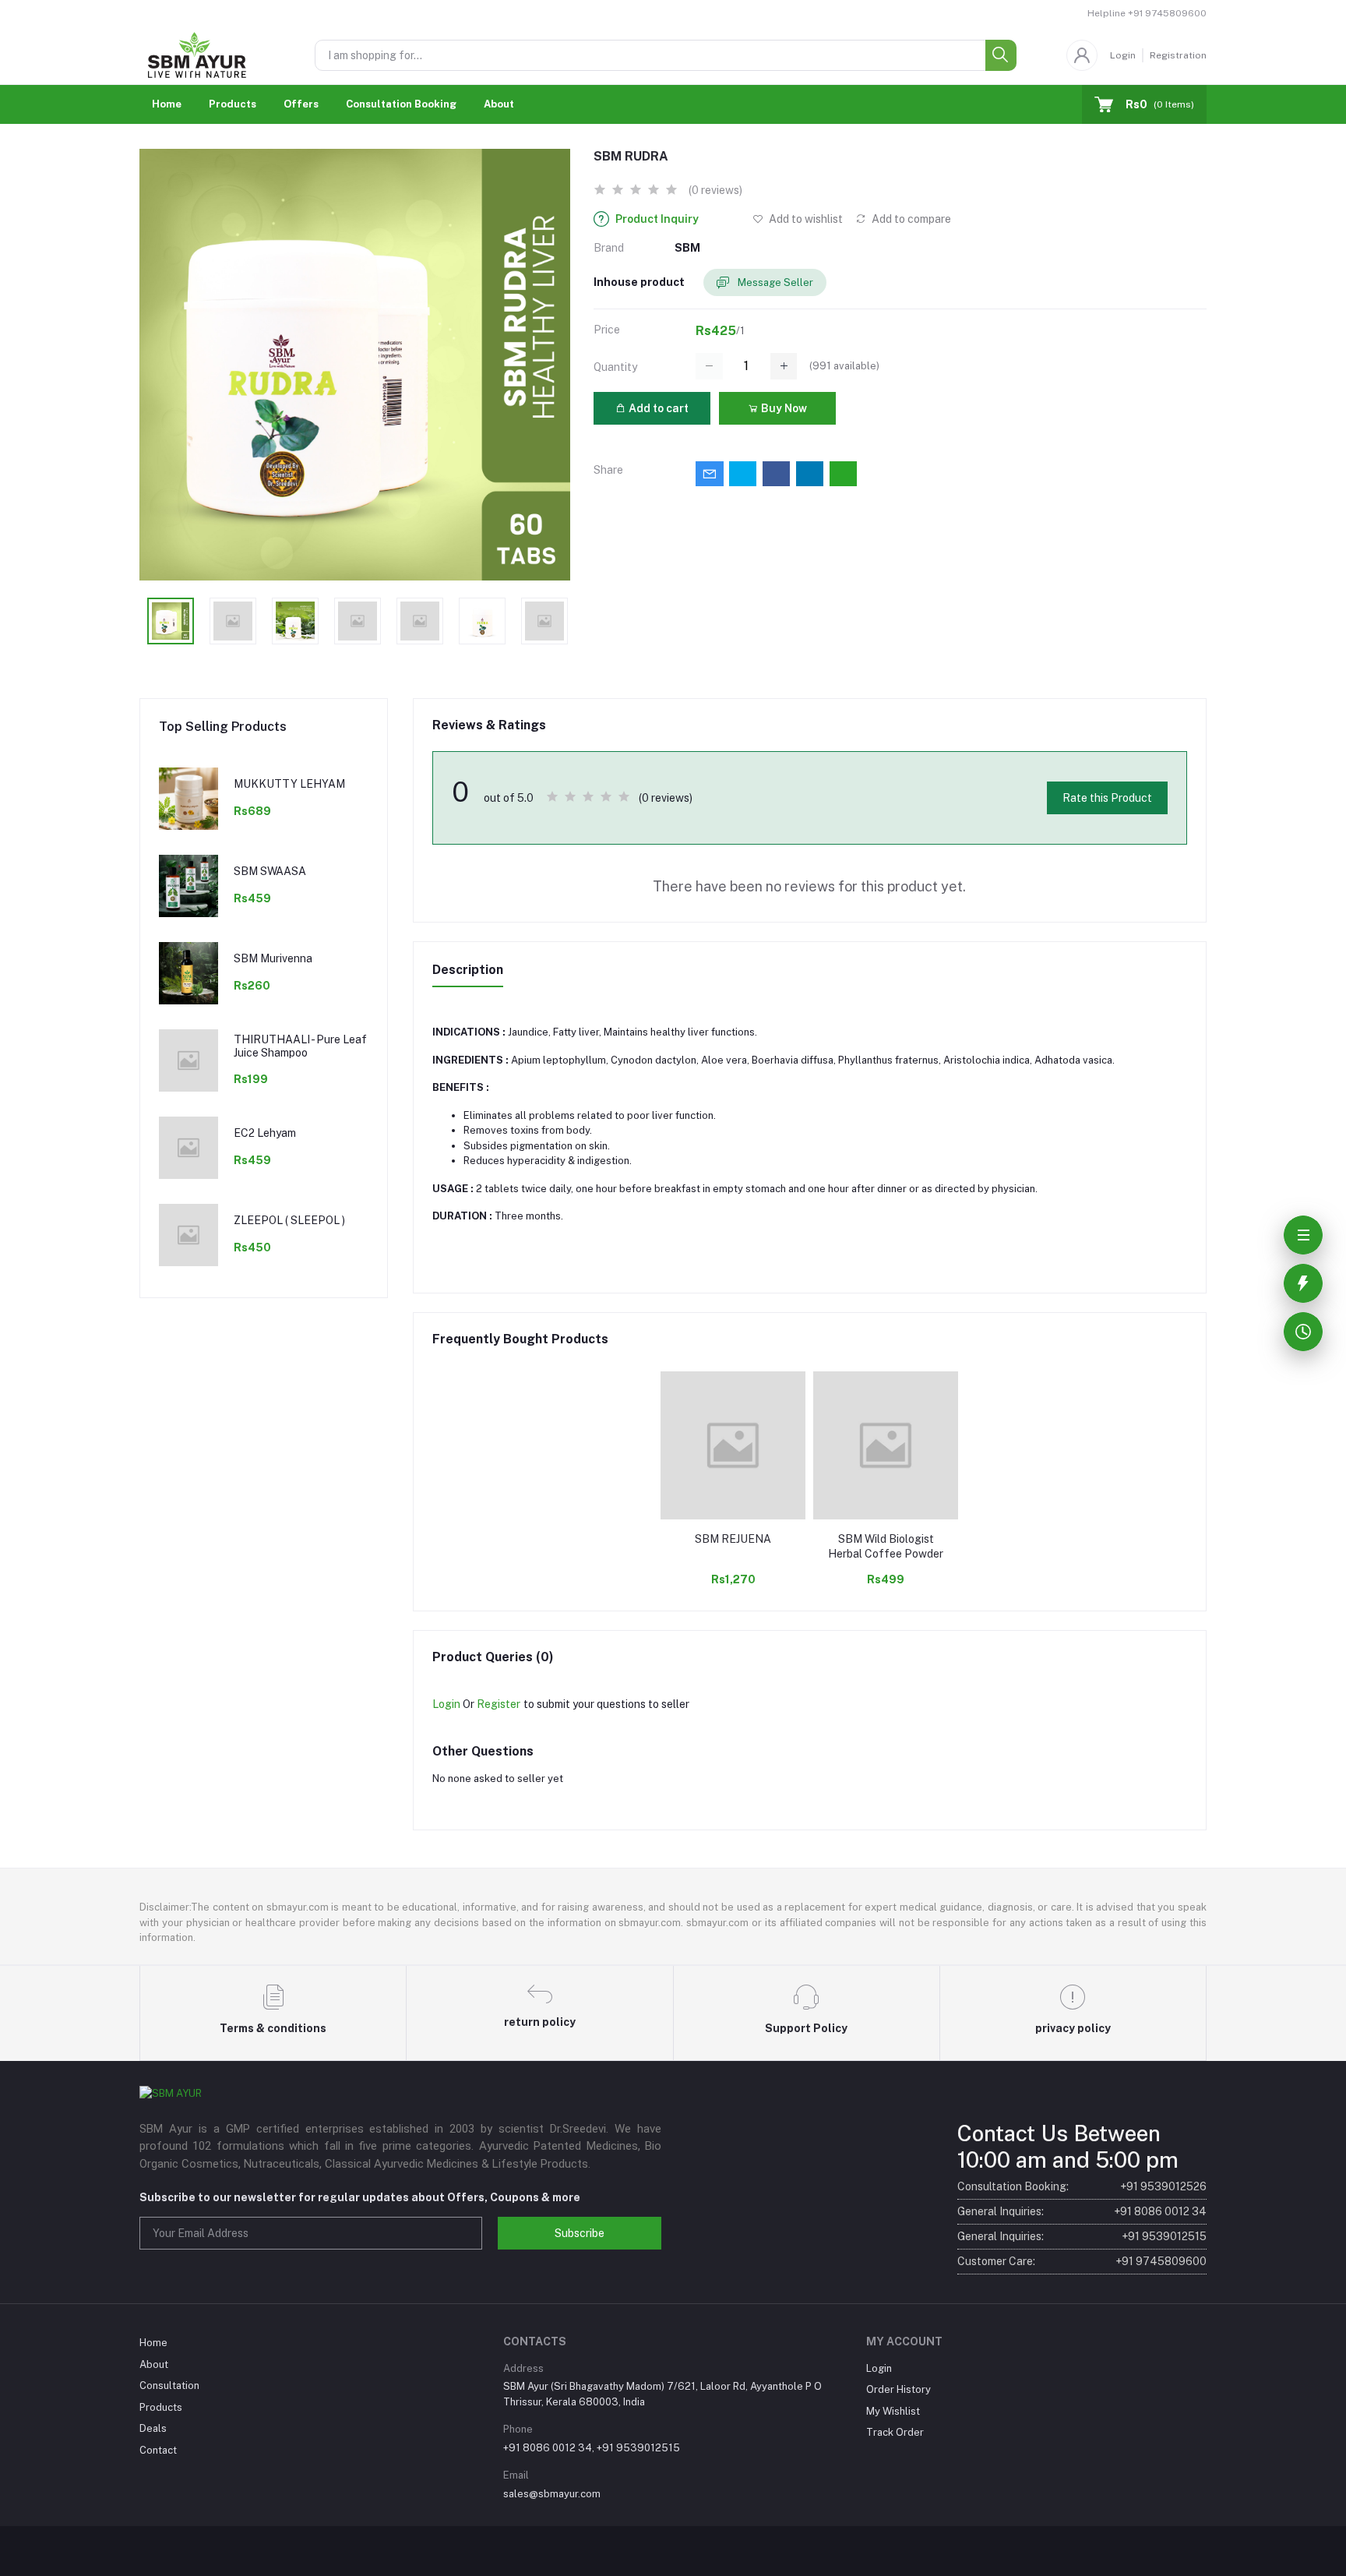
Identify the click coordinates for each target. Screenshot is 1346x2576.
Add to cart (657, 408)
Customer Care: (1082, 2261)
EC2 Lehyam (265, 1133)
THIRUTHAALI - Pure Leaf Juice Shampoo (300, 1046)
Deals (153, 2428)
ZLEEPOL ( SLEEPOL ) (289, 1220)
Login (1123, 55)
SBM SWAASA (270, 871)
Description (468, 970)
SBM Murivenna (273, 958)
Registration (1178, 55)
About (499, 104)
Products (233, 104)
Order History (899, 2389)
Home (167, 104)
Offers (301, 104)
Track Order (895, 2432)
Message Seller (774, 282)
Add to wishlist (805, 219)
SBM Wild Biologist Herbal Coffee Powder (886, 1547)
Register (499, 1704)
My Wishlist (893, 2411)
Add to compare (910, 219)
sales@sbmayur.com (552, 2494)
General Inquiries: (1082, 2211)
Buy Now (783, 408)
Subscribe (580, 2233)
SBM (687, 248)
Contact (158, 2450)
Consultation (169, 2385)
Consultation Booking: (1082, 2186)
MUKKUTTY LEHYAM (289, 784)
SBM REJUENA (733, 1539)
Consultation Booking (401, 104)
